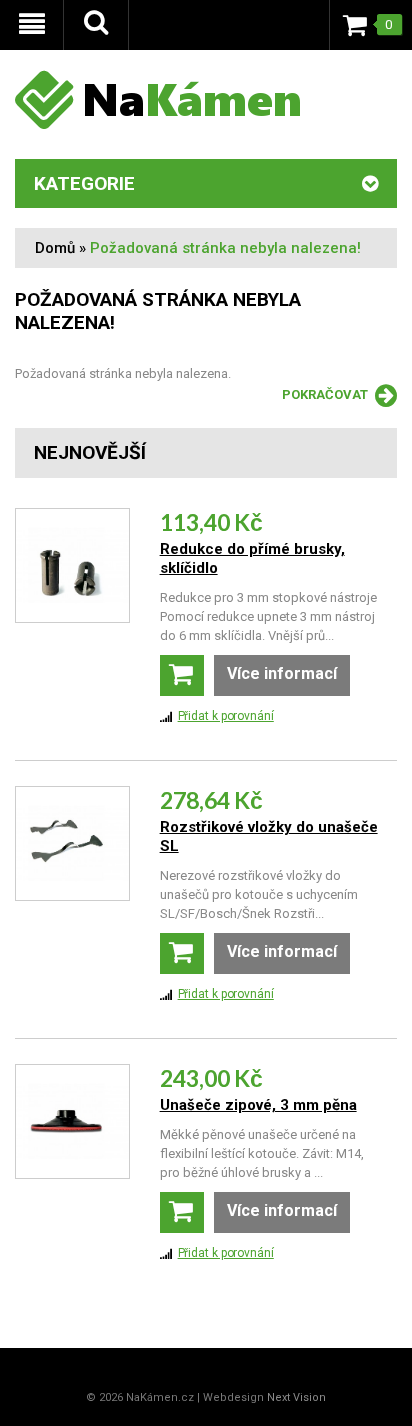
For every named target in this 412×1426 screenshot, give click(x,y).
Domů (55, 248)
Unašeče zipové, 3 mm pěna (258, 1105)
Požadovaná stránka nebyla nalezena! (225, 248)
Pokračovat (325, 394)
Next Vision (296, 1397)
